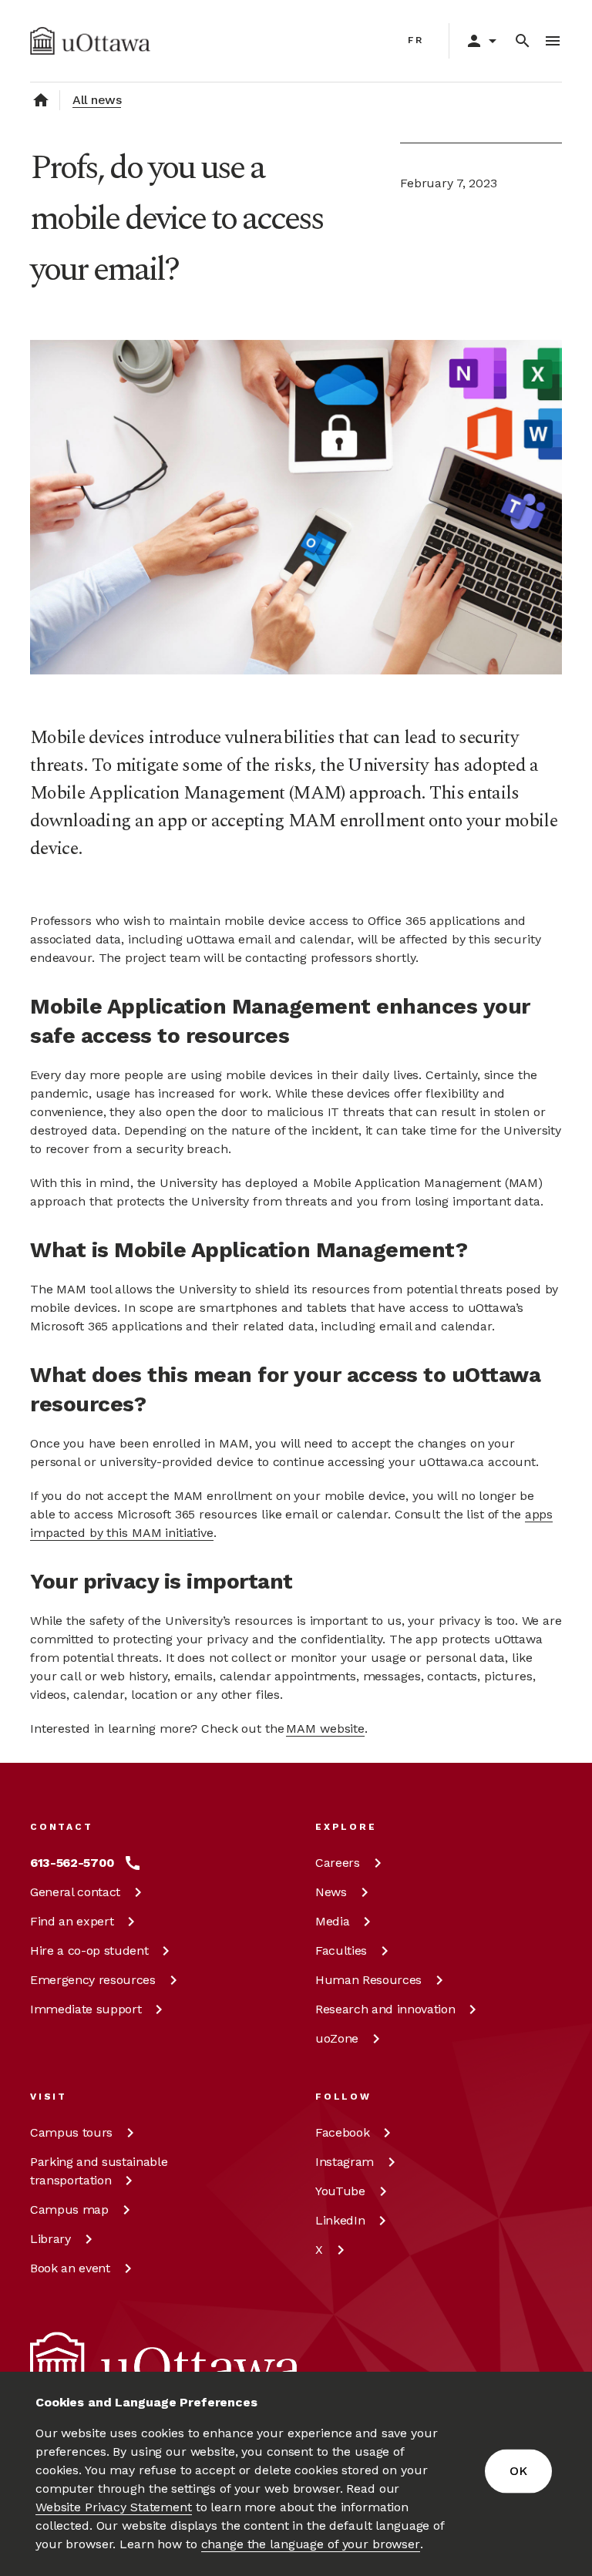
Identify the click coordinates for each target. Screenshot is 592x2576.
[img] (90, 41)
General (75, 1892)
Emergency (93, 1980)
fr (416, 40)
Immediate (86, 2009)
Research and (385, 2009)
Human (368, 1980)
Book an (70, 2268)
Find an (72, 1921)
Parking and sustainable (99, 2171)
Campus (71, 2132)
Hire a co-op (89, 1950)
